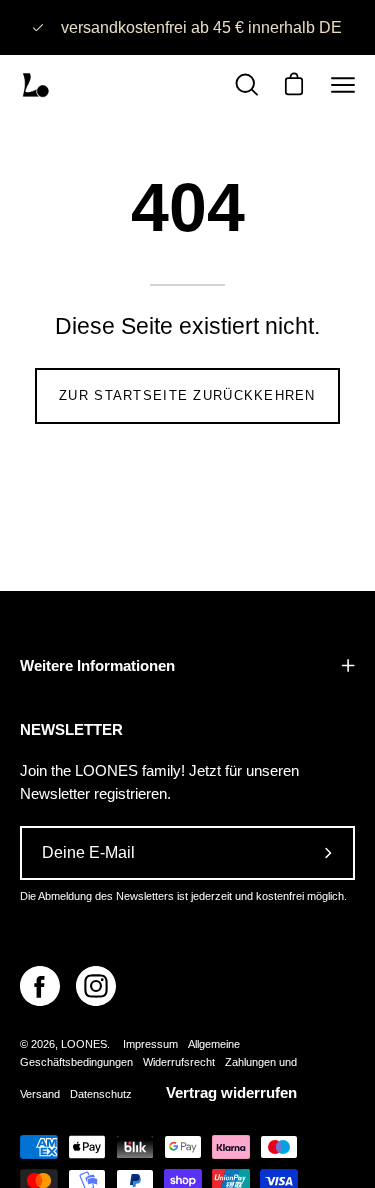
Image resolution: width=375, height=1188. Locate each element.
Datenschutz (101, 1094)
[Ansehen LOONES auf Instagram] (96, 986)
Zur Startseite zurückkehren (187, 395)
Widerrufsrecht (179, 1062)
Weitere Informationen (97, 665)
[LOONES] (35, 85)
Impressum (150, 1044)
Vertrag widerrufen (231, 1092)
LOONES (84, 1044)
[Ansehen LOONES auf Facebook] (40, 986)
